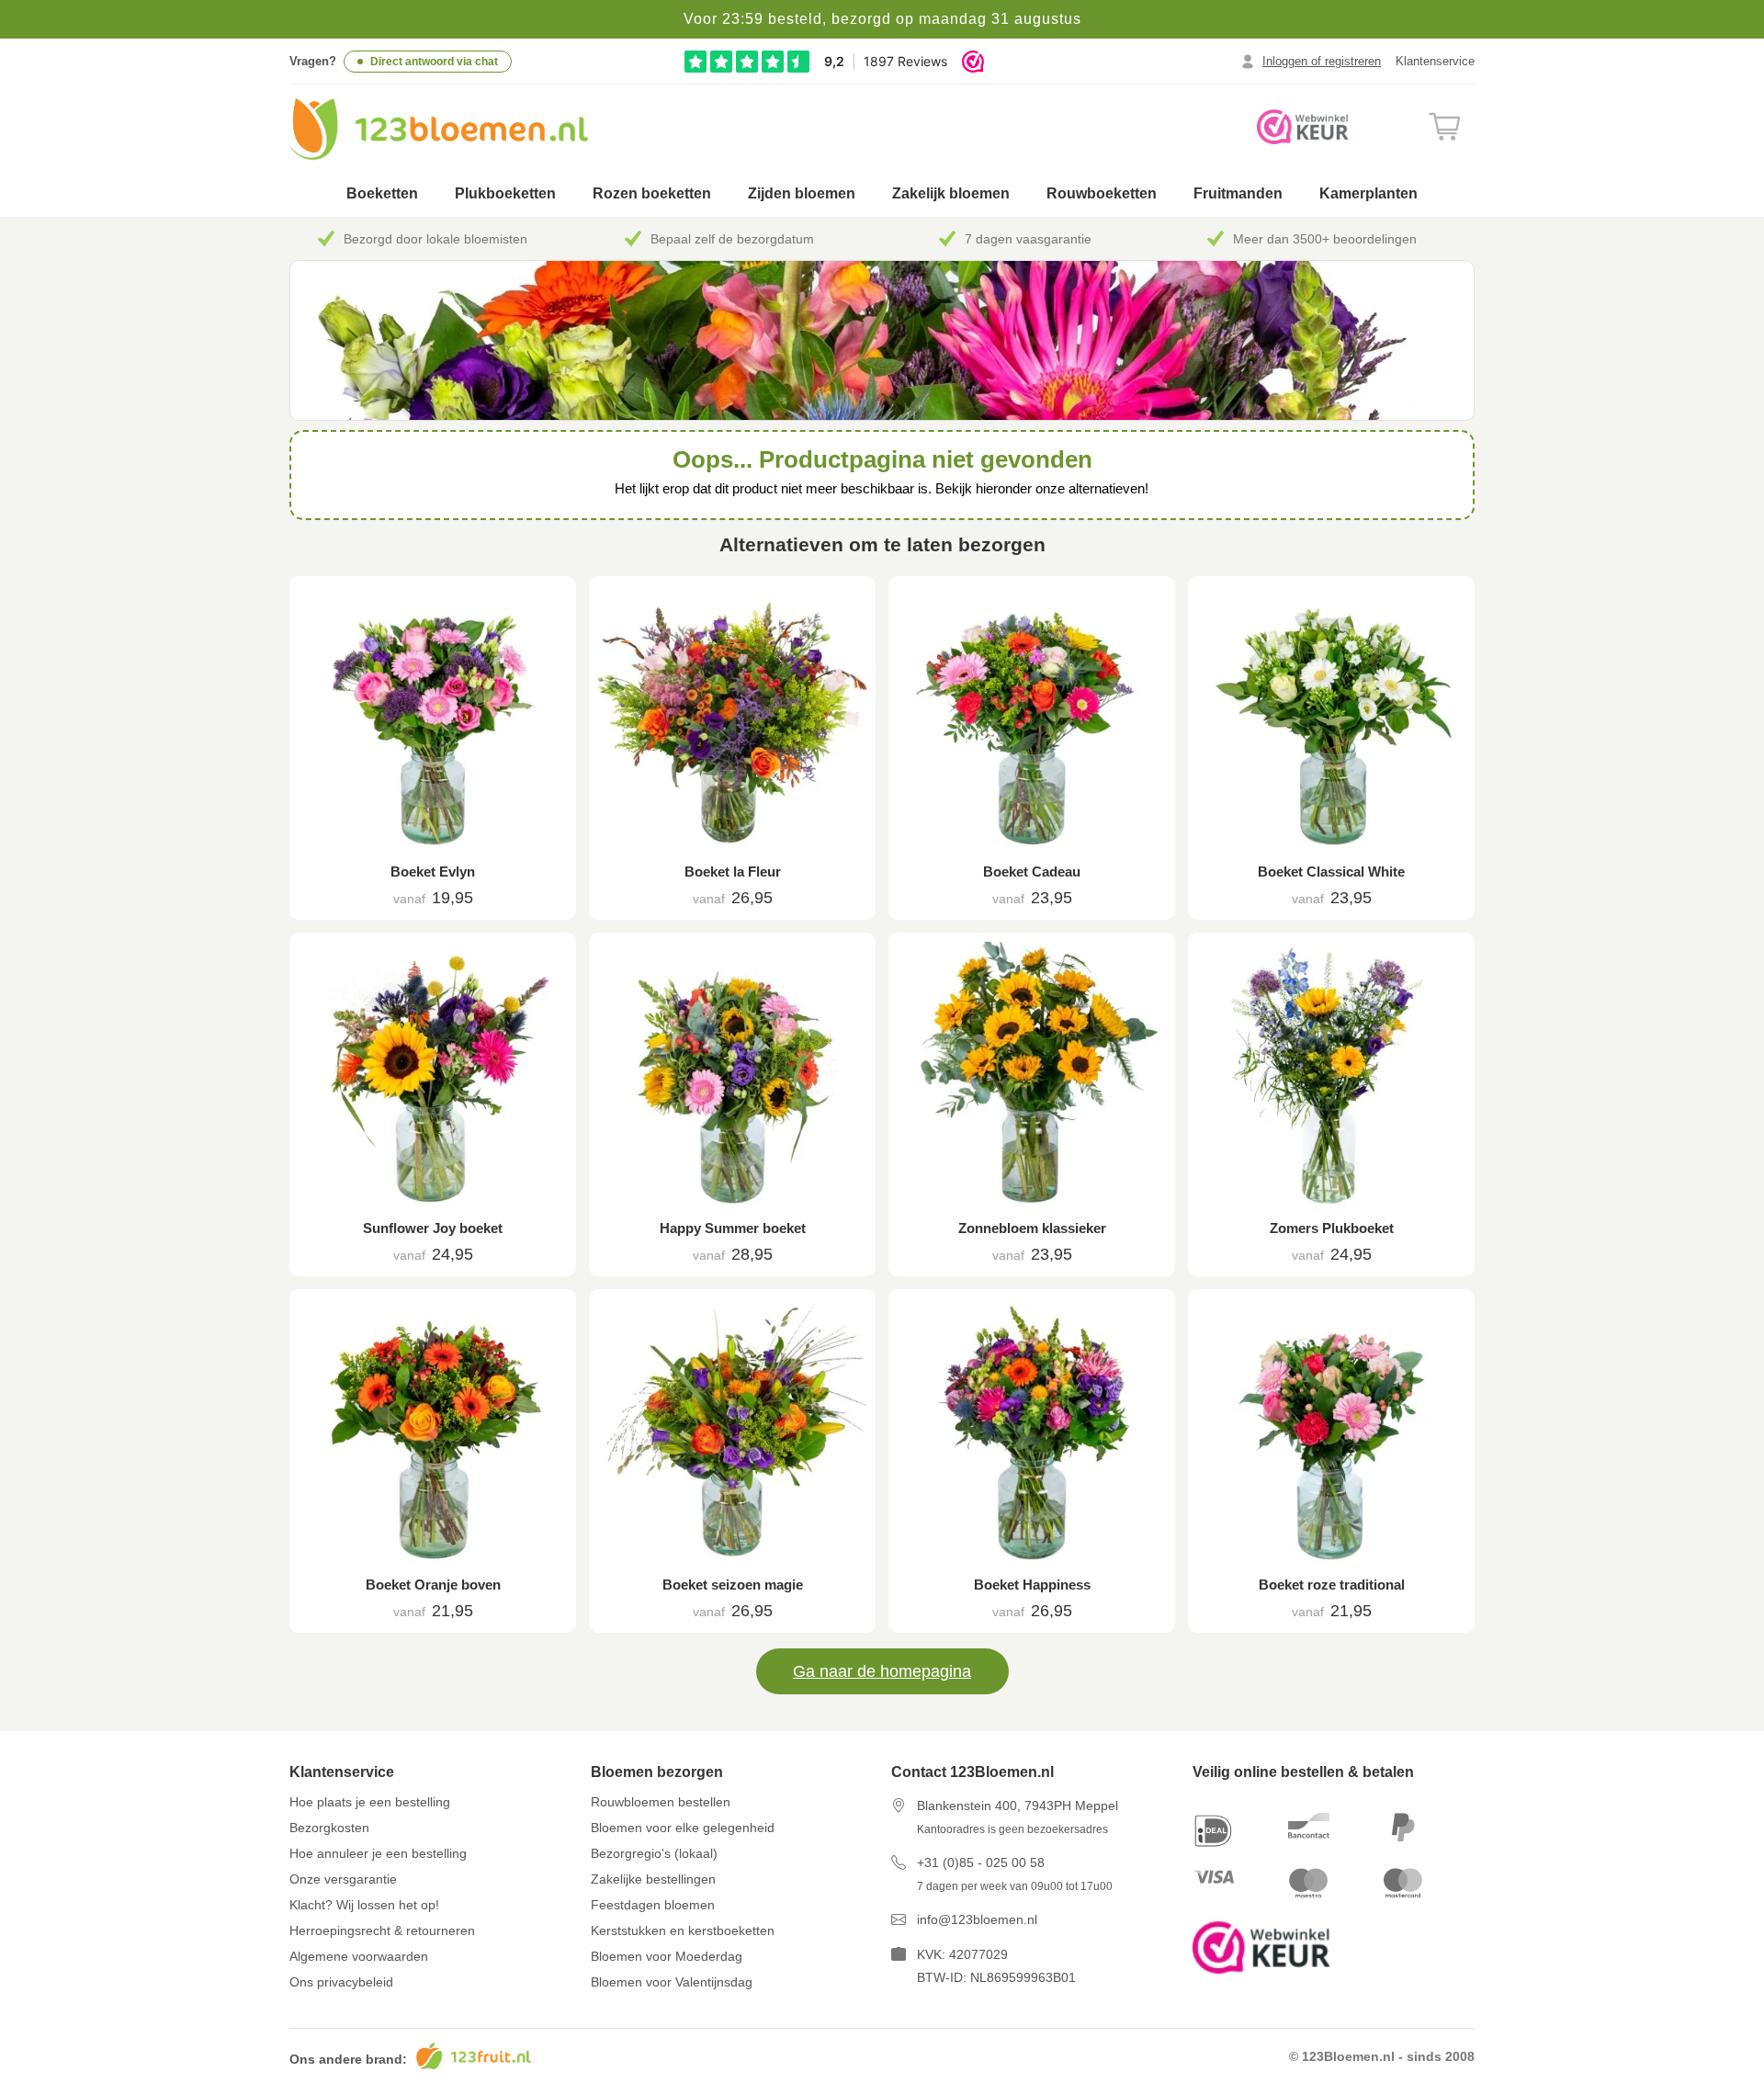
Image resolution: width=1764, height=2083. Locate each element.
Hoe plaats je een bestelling (370, 1802)
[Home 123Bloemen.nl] (439, 129)
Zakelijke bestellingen (653, 1879)
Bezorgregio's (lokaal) (654, 1853)
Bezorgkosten (329, 1828)
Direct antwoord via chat (434, 62)
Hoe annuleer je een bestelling (378, 1853)
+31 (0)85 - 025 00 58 (981, 1862)
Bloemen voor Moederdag (667, 1956)
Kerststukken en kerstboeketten (683, 1930)
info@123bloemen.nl (977, 1919)
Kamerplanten (1368, 193)
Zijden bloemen (802, 193)
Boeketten (382, 193)
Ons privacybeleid (341, 1982)
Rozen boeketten (652, 193)
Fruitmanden (1238, 193)
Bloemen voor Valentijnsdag (672, 1982)
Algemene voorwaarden (359, 1956)
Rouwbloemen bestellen (661, 1802)
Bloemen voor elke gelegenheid (683, 1828)
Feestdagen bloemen (653, 1905)
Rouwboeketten (1102, 193)
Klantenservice (1435, 61)
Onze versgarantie (343, 1879)
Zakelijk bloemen (951, 193)
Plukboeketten (505, 193)
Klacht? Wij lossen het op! (364, 1905)
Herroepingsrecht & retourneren (382, 1930)
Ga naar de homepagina (882, 1671)
